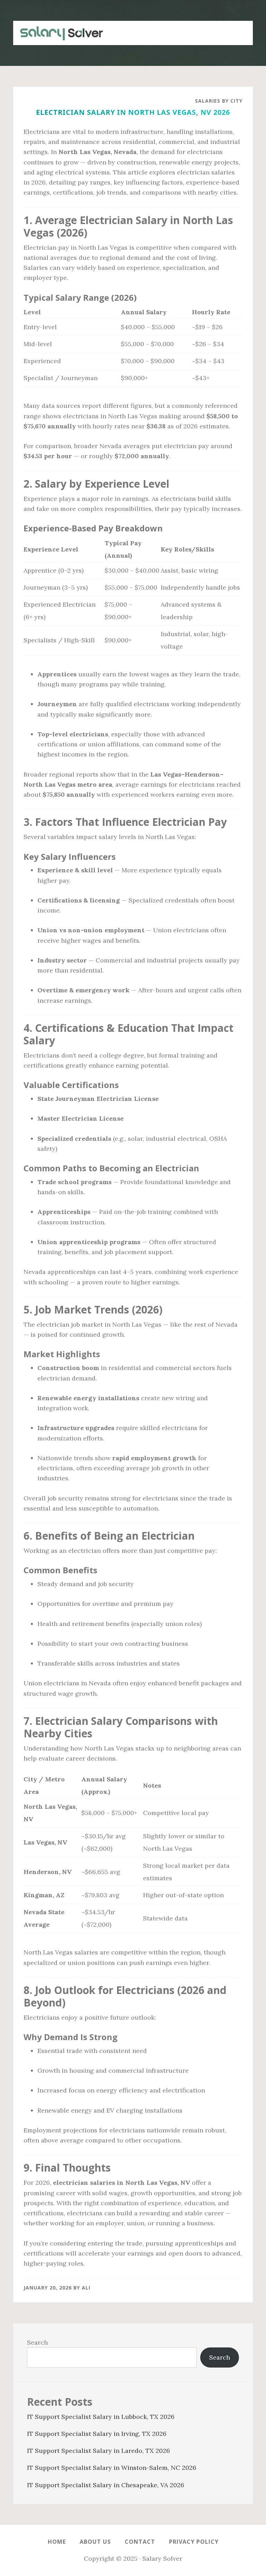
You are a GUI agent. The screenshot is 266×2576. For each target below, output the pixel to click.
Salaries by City (219, 101)
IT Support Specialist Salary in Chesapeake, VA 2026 (106, 2485)
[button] (239, 29)
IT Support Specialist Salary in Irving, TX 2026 (97, 2434)
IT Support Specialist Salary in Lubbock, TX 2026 (101, 2417)
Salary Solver (58, 33)
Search (37, 2342)
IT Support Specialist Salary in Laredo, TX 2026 (99, 2451)
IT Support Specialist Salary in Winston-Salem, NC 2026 (112, 2468)
